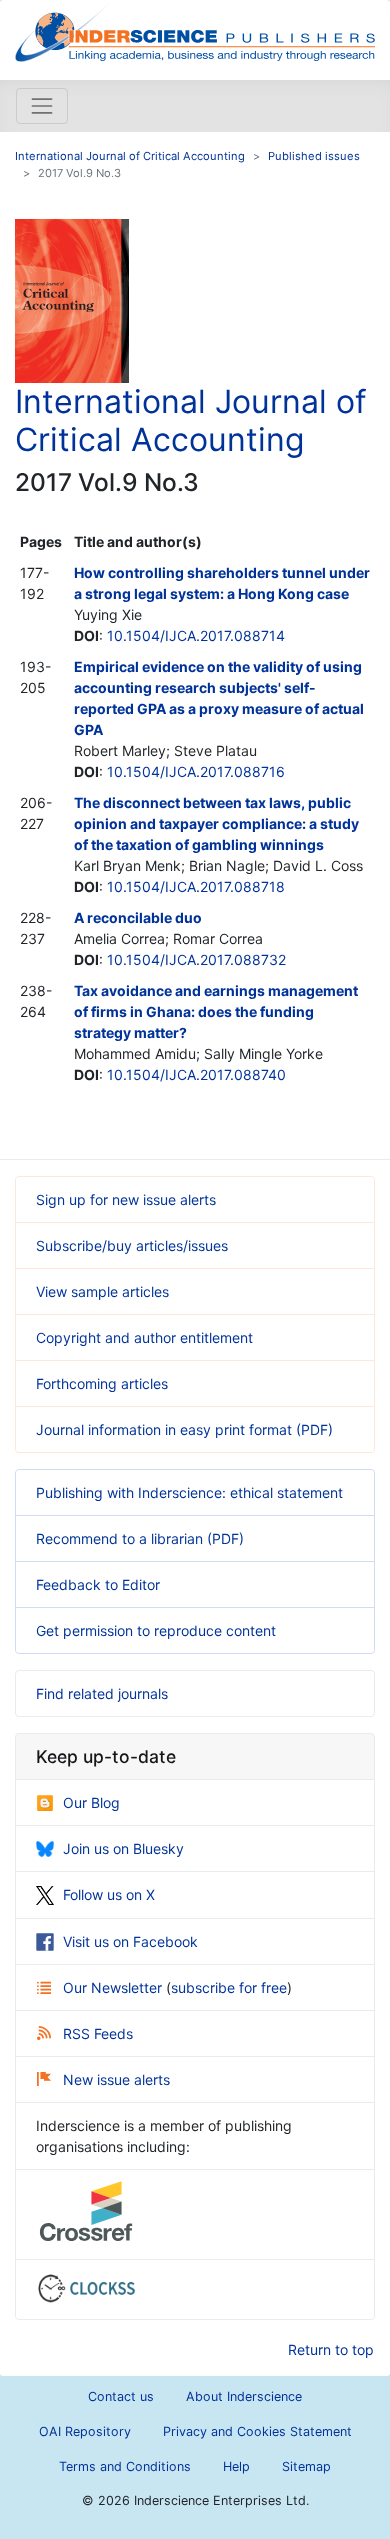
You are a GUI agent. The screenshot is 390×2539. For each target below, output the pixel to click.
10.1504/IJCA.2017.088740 (196, 1074)
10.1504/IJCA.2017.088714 (196, 635)
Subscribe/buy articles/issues (132, 1245)
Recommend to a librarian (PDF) (140, 1538)
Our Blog (91, 1802)
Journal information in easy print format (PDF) (184, 1429)
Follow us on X (109, 1894)
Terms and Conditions (125, 2466)
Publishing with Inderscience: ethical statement (189, 1492)
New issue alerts (116, 2079)
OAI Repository (85, 2431)
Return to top (331, 2349)
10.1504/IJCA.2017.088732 (196, 959)
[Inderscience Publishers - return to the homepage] (195, 32)
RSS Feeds (98, 2033)
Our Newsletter (114, 1987)
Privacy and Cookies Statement (257, 2431)
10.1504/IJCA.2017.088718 (196, 886)
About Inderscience (244, 2396)
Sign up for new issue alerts (126, 1199)
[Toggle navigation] (42, 106)
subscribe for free (229, 1987)
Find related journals (102, 1693)
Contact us (121, 2396)
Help (236, 2466)
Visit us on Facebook (130, 1941)
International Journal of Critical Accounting (130, 156)
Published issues (314, 156)
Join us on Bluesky (123, 1848)
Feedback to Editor (98, 1584)
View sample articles (102, 1291)
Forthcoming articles (102, 1383)
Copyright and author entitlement (144, 1337)
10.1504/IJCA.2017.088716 (196, 771)
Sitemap (306, 2466)
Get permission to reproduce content (156, 1630)
